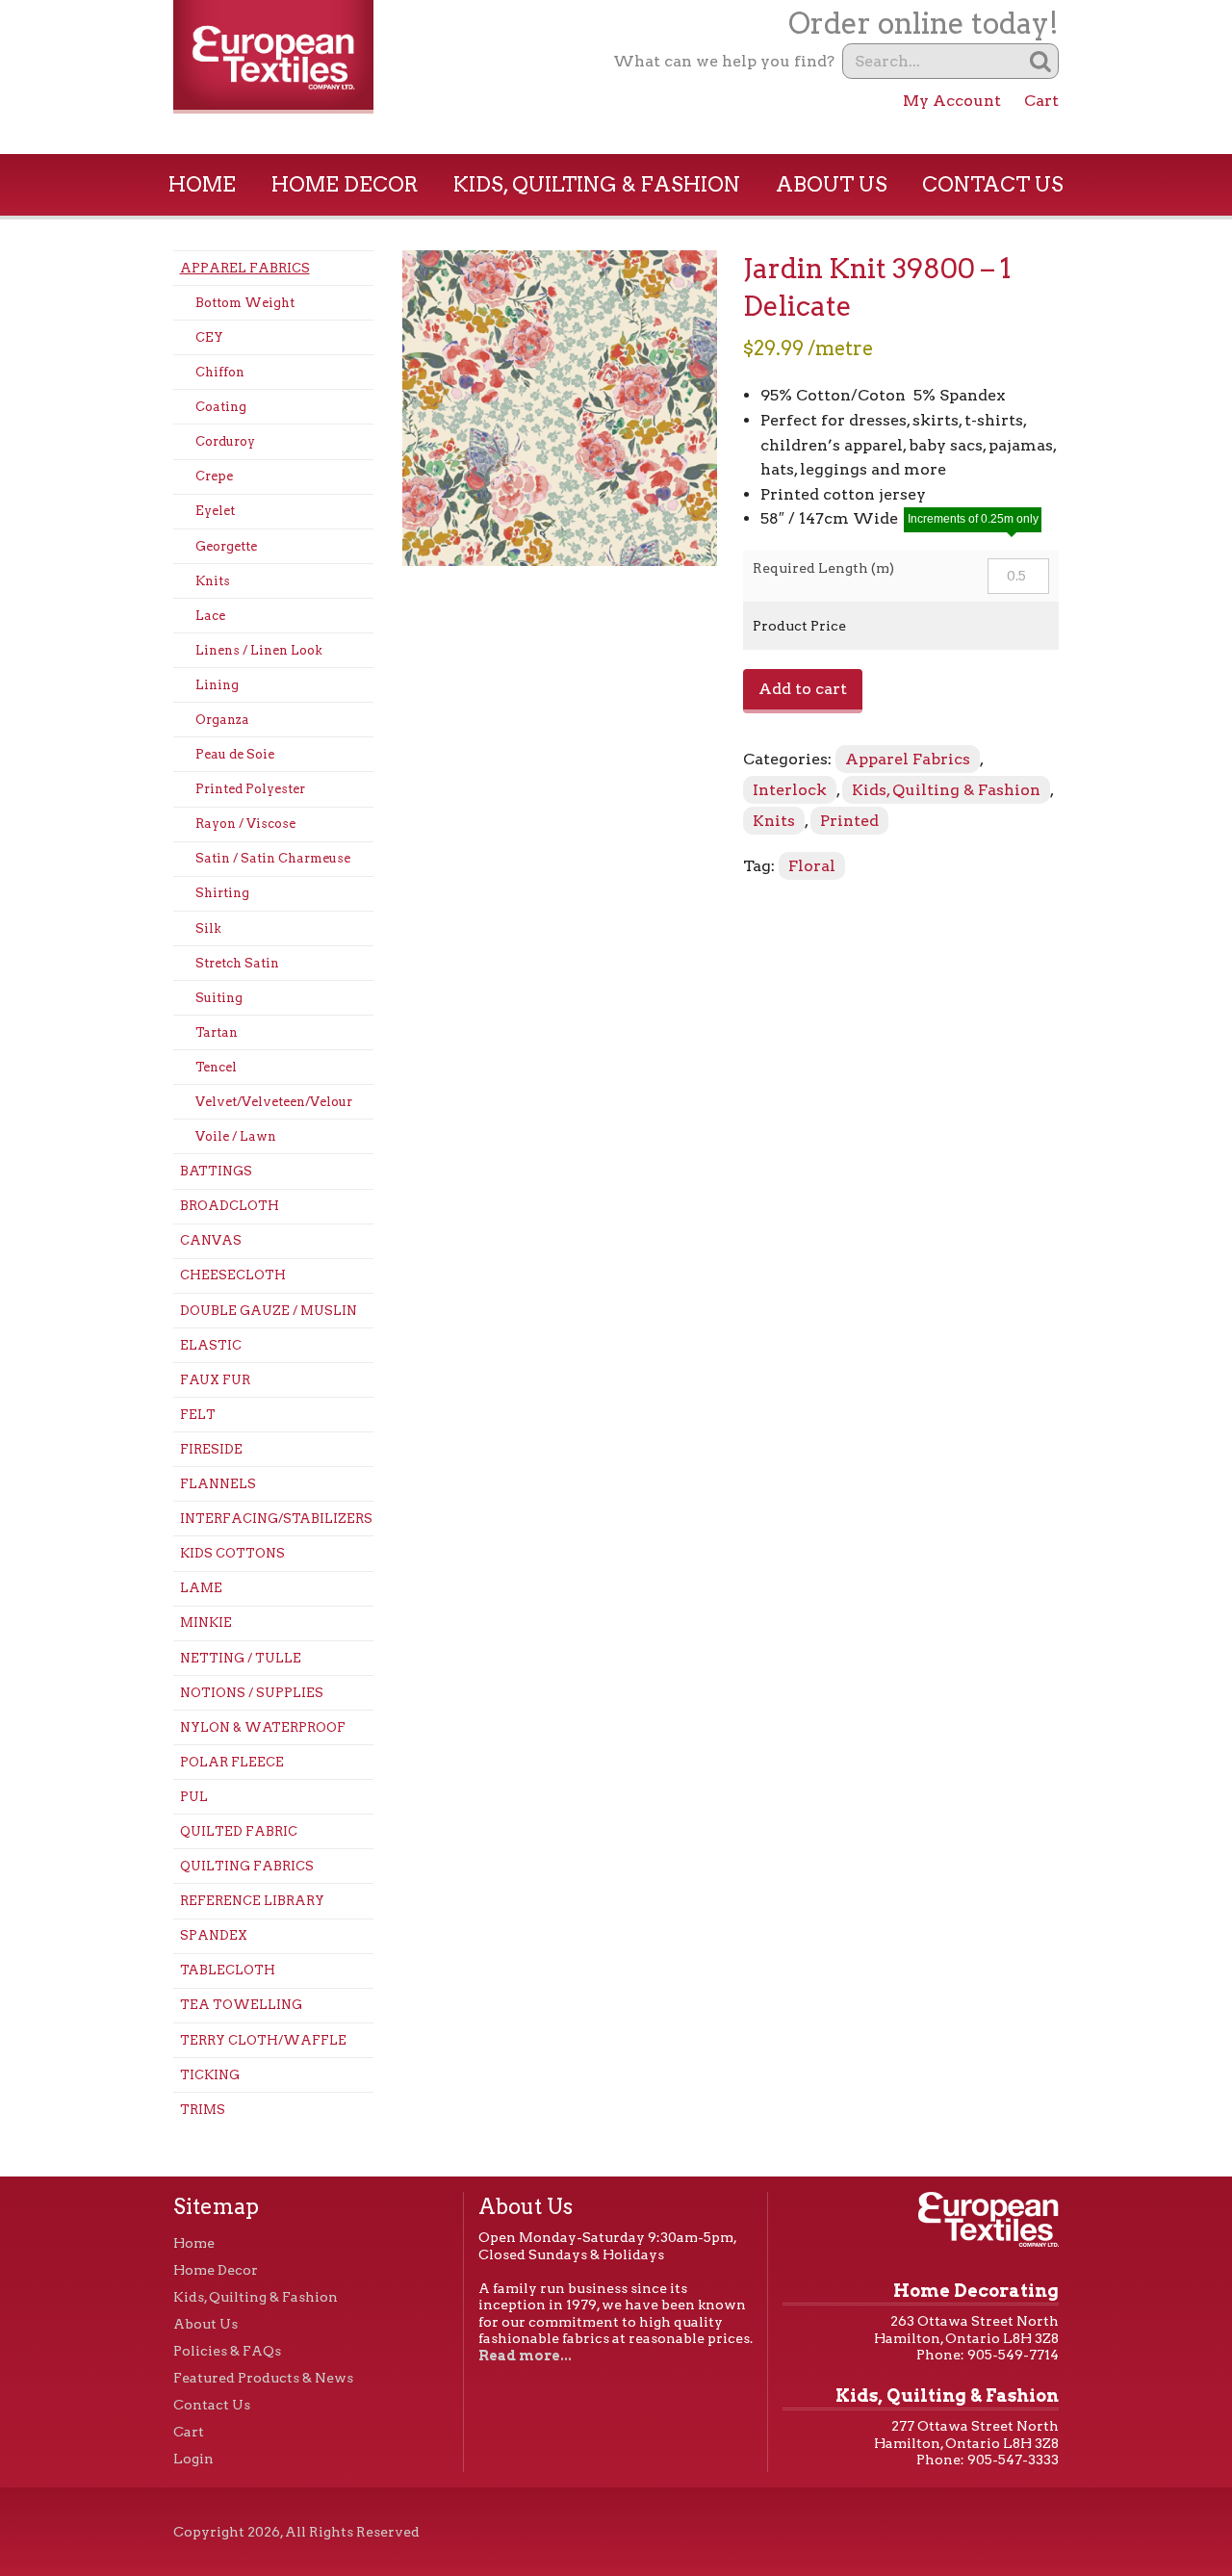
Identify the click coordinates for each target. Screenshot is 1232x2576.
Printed (849, 821)
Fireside (211, 1449)
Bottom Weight (245, 303)
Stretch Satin (237, 963)
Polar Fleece (232, 1762)
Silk (208, 928)
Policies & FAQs (227, 2351)
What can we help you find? (724, 61)
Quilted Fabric (239, 1831)
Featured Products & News (263, 2378)
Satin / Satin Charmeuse (273, 858)
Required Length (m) (823, 568)
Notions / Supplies (252, 1693)
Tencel (216, 1067)
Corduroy (225, 441)
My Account (952, 101)
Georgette (226, 546)
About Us (832, 184)
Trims (203, 2110)
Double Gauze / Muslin (269, 1311)
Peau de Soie (235, 754)
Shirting (222, 893)
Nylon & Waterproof (263, 1727)
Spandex (214, 1935)
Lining (217, 685)
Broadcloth (230, 1206)
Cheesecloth (233, 1275)
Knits (213, 581)
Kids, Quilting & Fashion (597, 184)
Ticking (210, 2075)
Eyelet (215, 511)
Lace (210, 616)
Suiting (219, 998)
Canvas (211, 1240)
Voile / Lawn (236, 1136)
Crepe (214, 476)
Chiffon (220, 372)
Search (1041, 61)
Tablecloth (228, 1970)
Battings (216, 1171)
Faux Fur (215, 1380)
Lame (201, 1588)
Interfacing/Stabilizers (276, 1519)
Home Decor (345, 184)
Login (193, 2459)
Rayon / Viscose (245, 824)
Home (202, 184)
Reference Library (252, 1901)
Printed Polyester (250, 789)
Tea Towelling (241, 2005)
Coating (221, 407)
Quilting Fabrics (247, 1866)
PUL (194, 1797)
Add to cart (803, 689)
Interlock (790, 790)
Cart (1041, 101)
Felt (198, 1415)
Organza (222, 720)
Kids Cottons (232, 1553)
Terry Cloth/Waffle (263, 2040)
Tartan (217, 1032)
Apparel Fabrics (245, 268)
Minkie (206, 1623)
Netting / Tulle (241, 1658)
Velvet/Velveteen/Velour (274, 1102)
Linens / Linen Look (259, 650)
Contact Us (993, 184)
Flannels (218, 1484)
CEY (209, 337)
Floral (812, 866)
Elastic (211, 1345)
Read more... (525, 2356)
